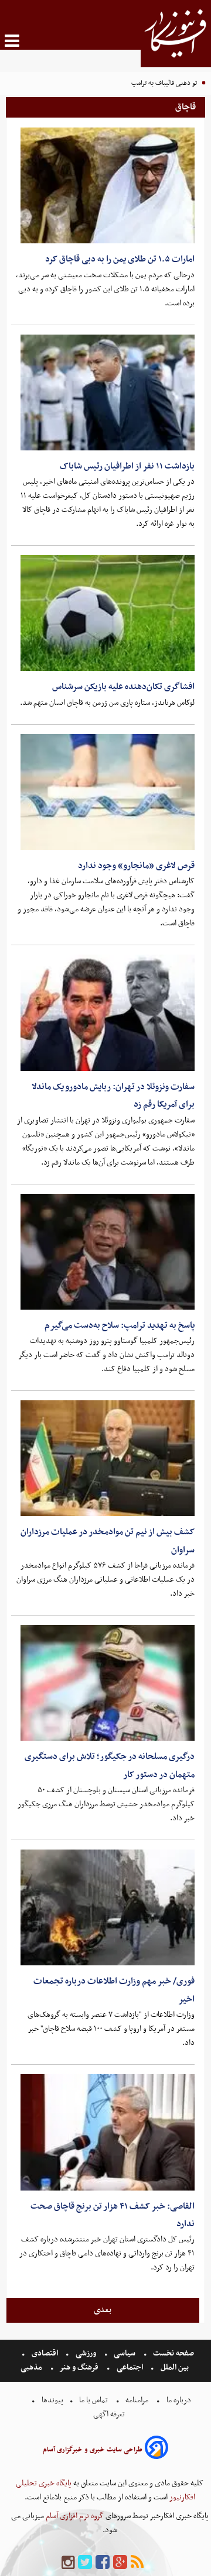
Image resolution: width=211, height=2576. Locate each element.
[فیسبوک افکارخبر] (103, 2563)
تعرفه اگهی (110, 2414)
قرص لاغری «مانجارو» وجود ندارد (136, 866)
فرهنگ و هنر (79, 2367)
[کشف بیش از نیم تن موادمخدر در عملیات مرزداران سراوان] (108, 1458)
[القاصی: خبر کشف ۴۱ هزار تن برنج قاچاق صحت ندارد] (108, 2132)
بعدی (103, 2310)
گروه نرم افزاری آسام (74, 2516)
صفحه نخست (173, 2353)
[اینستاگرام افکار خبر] (68, 2563)
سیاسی (125, 2353)
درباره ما (179, 2400)
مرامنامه (137, 2400)
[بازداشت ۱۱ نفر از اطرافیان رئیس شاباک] (108, 392)
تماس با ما (93, 2400)
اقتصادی (45, 2353)
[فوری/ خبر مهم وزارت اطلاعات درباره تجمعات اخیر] (108, 1907)
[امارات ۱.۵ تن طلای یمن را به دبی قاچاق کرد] (108, 185)
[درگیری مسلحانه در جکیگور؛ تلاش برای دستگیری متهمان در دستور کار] (108, 1683)
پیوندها (52, 2400)
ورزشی (86, 2353)
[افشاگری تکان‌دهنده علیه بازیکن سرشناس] (108, 613)
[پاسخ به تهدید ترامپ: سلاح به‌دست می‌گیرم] (108, 1252)
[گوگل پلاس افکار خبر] (120, 2563)
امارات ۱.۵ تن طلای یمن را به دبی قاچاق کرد (120, 259)
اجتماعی (130, 2367)
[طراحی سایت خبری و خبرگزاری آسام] (156, 2449)
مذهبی (32, 2367)
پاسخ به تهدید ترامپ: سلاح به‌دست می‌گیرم (120, 1325)
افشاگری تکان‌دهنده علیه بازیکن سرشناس (123, 687)
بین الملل (175, 2367)
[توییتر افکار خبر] (85, 2563)
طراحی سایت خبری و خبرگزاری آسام (93, 2450)
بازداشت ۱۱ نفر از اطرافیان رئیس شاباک (127, 466)
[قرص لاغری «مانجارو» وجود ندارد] (108, 792)
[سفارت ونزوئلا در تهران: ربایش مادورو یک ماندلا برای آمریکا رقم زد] (108, 1013)
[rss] (137, 2563)
